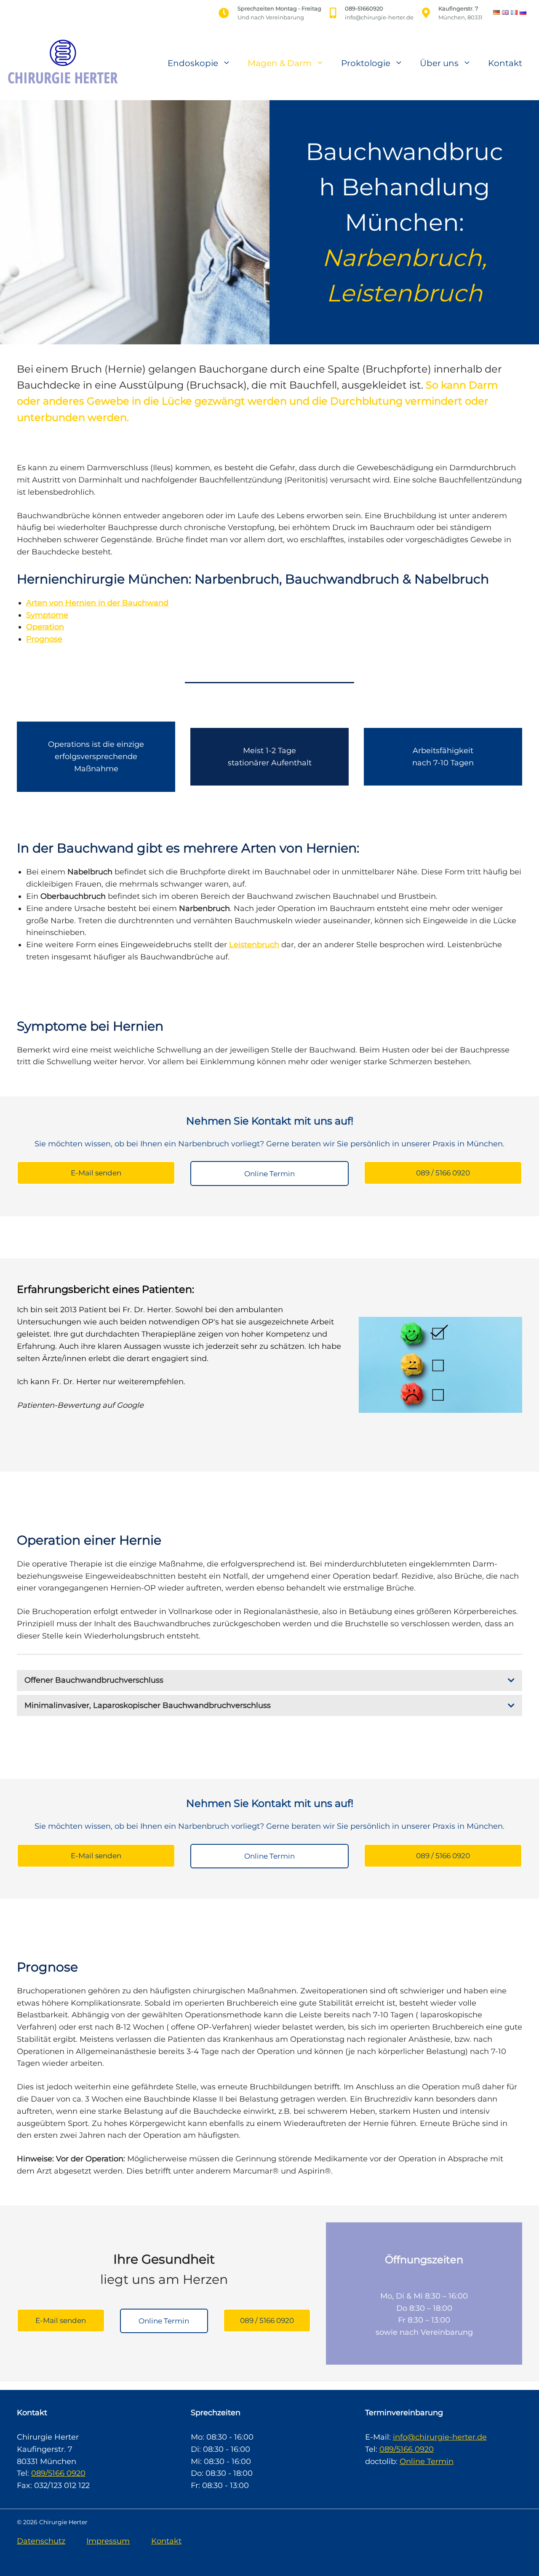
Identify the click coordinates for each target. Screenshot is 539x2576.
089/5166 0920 (58, 2473)
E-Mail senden (96, 1173)
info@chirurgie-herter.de (440, 2437)
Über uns (439, 63)
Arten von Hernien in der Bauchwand (97, 603)
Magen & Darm (280, 63)
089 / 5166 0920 (443, 1173)
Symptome (47, 615)
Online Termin (269, 1174)
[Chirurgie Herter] (61, 62)
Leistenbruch (254, 945)
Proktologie (366, 63)
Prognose (44, 639)
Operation (45, 627)
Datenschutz (41, 2541)
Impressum (108, 2541)
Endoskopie (193, 63)
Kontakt (505, 63)
